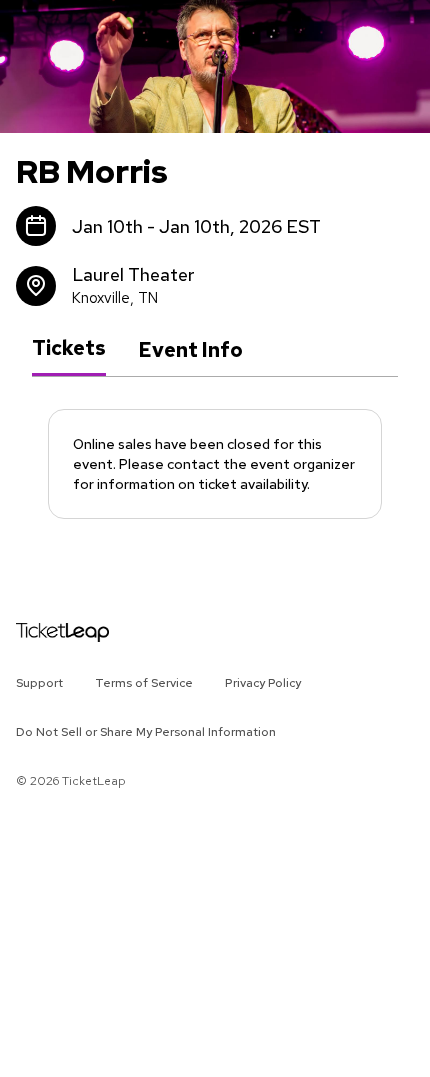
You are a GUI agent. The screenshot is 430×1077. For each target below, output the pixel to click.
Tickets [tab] (69, 349)
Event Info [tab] (190, 350)
